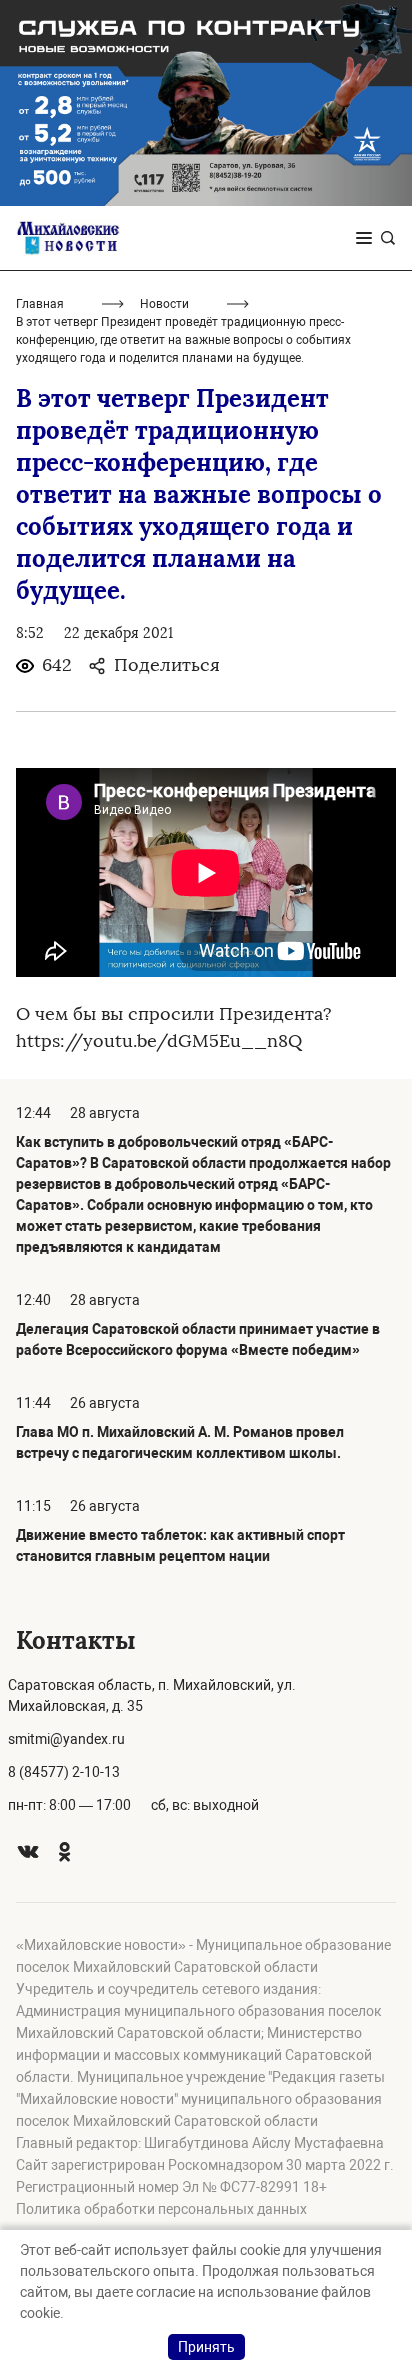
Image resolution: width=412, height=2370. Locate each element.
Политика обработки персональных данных (161, 2209)
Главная (40, 304)
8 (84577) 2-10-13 (64, 1772)
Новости (164, 304)
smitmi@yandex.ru (66, 1739)
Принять (206, 2347)
